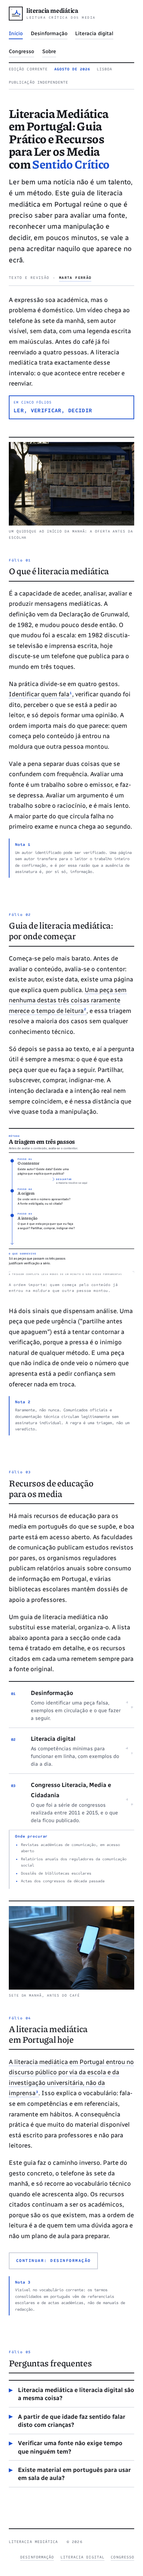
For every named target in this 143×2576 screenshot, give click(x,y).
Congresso (21, 51)
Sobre (49, 51)
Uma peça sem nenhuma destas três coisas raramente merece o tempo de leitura (68, 1000)
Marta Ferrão (75, 278)
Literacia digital (94, 34)
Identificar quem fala (41, 694)
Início (16, 34)
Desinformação (49, 34)
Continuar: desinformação (54, 2260)
